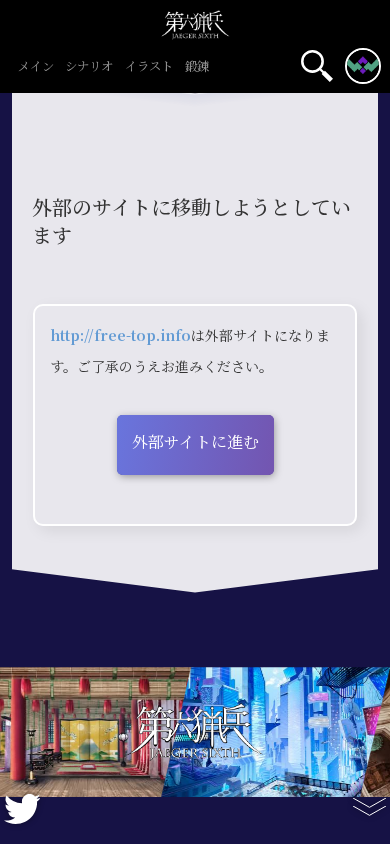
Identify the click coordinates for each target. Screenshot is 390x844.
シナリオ (89, 67)
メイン (36, 67)
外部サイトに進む (195, 442)
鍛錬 (197, 67)
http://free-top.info (120, 336)
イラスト (149, 67)
